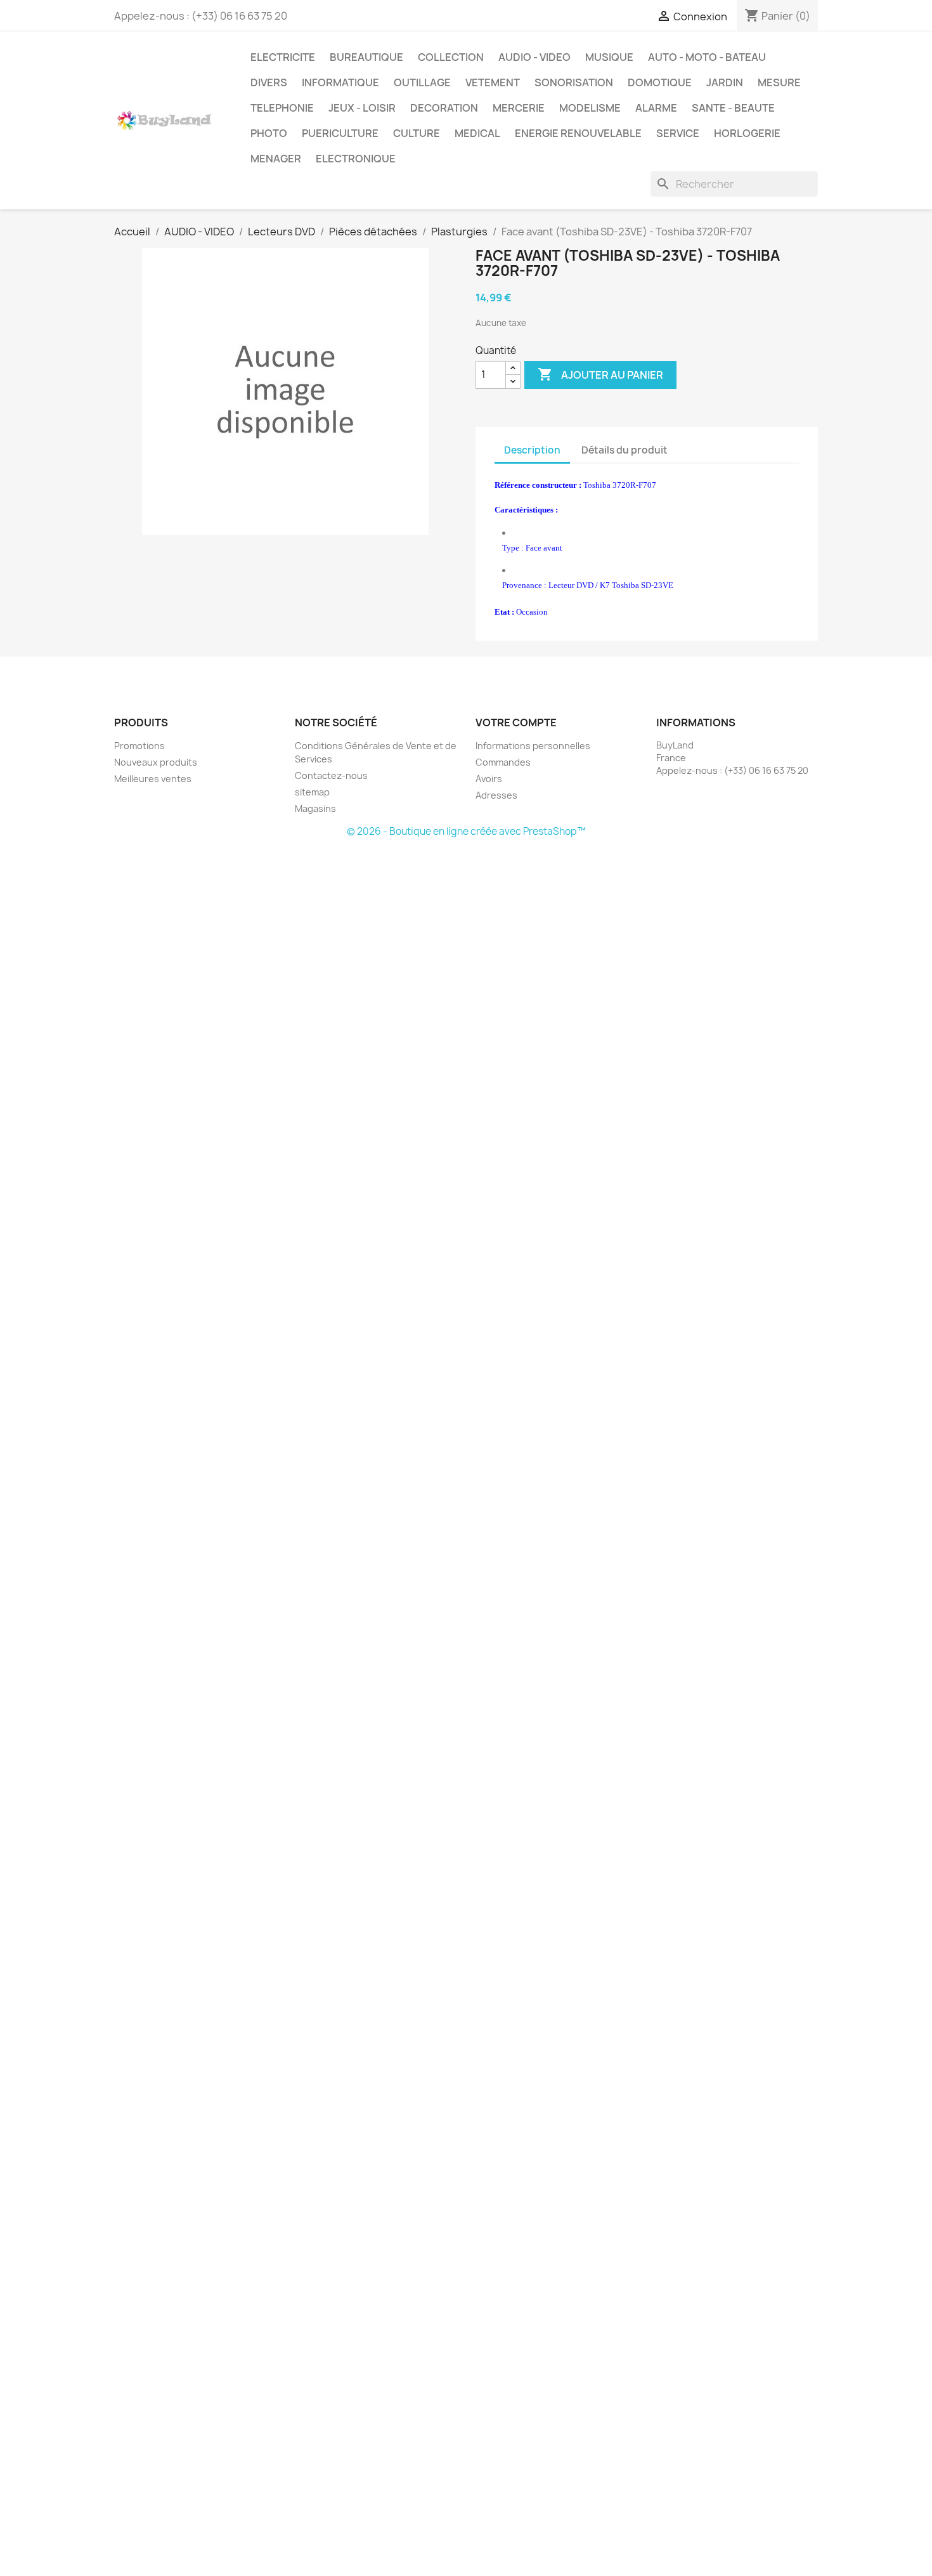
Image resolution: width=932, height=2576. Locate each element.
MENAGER (276, 159)
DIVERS (269, 82)
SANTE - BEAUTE (733, 108)
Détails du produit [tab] (625, 450)
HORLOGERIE (747, 133)
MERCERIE (519, 108)
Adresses (496, 795)
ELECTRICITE (283, 57)
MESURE (779, 82)
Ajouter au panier (600, 374)
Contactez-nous (331, 775)
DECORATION (444, 108)
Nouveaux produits (156, 762)
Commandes (503, 762)
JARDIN (725, 82)
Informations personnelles (533, 746)
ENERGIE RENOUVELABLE (578, 133)
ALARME (656, 108)
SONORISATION (574, 82)
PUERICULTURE (340, 133)
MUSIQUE (609, 57)
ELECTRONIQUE (356, 159)
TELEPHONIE (282, 108)
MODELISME (590, 108)
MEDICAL (477, 133)
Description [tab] (532, 450)
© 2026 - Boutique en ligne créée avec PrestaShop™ (466, 831)
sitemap (312, 792)
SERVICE (678, 133)
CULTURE (417, 133)
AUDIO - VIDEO (534, 57)
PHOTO (269, 133)
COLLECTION (451, 57)
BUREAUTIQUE (366, 57)
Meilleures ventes (153, 779)
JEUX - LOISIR (362, 108)
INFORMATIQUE (340, 82)
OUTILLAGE (422, 82)
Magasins (315, 808)
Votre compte (516, 722)
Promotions (139, 746)
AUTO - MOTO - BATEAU (707, 57)
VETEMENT (493, 82)
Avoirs (489, 779)
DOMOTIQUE (660, 82)
